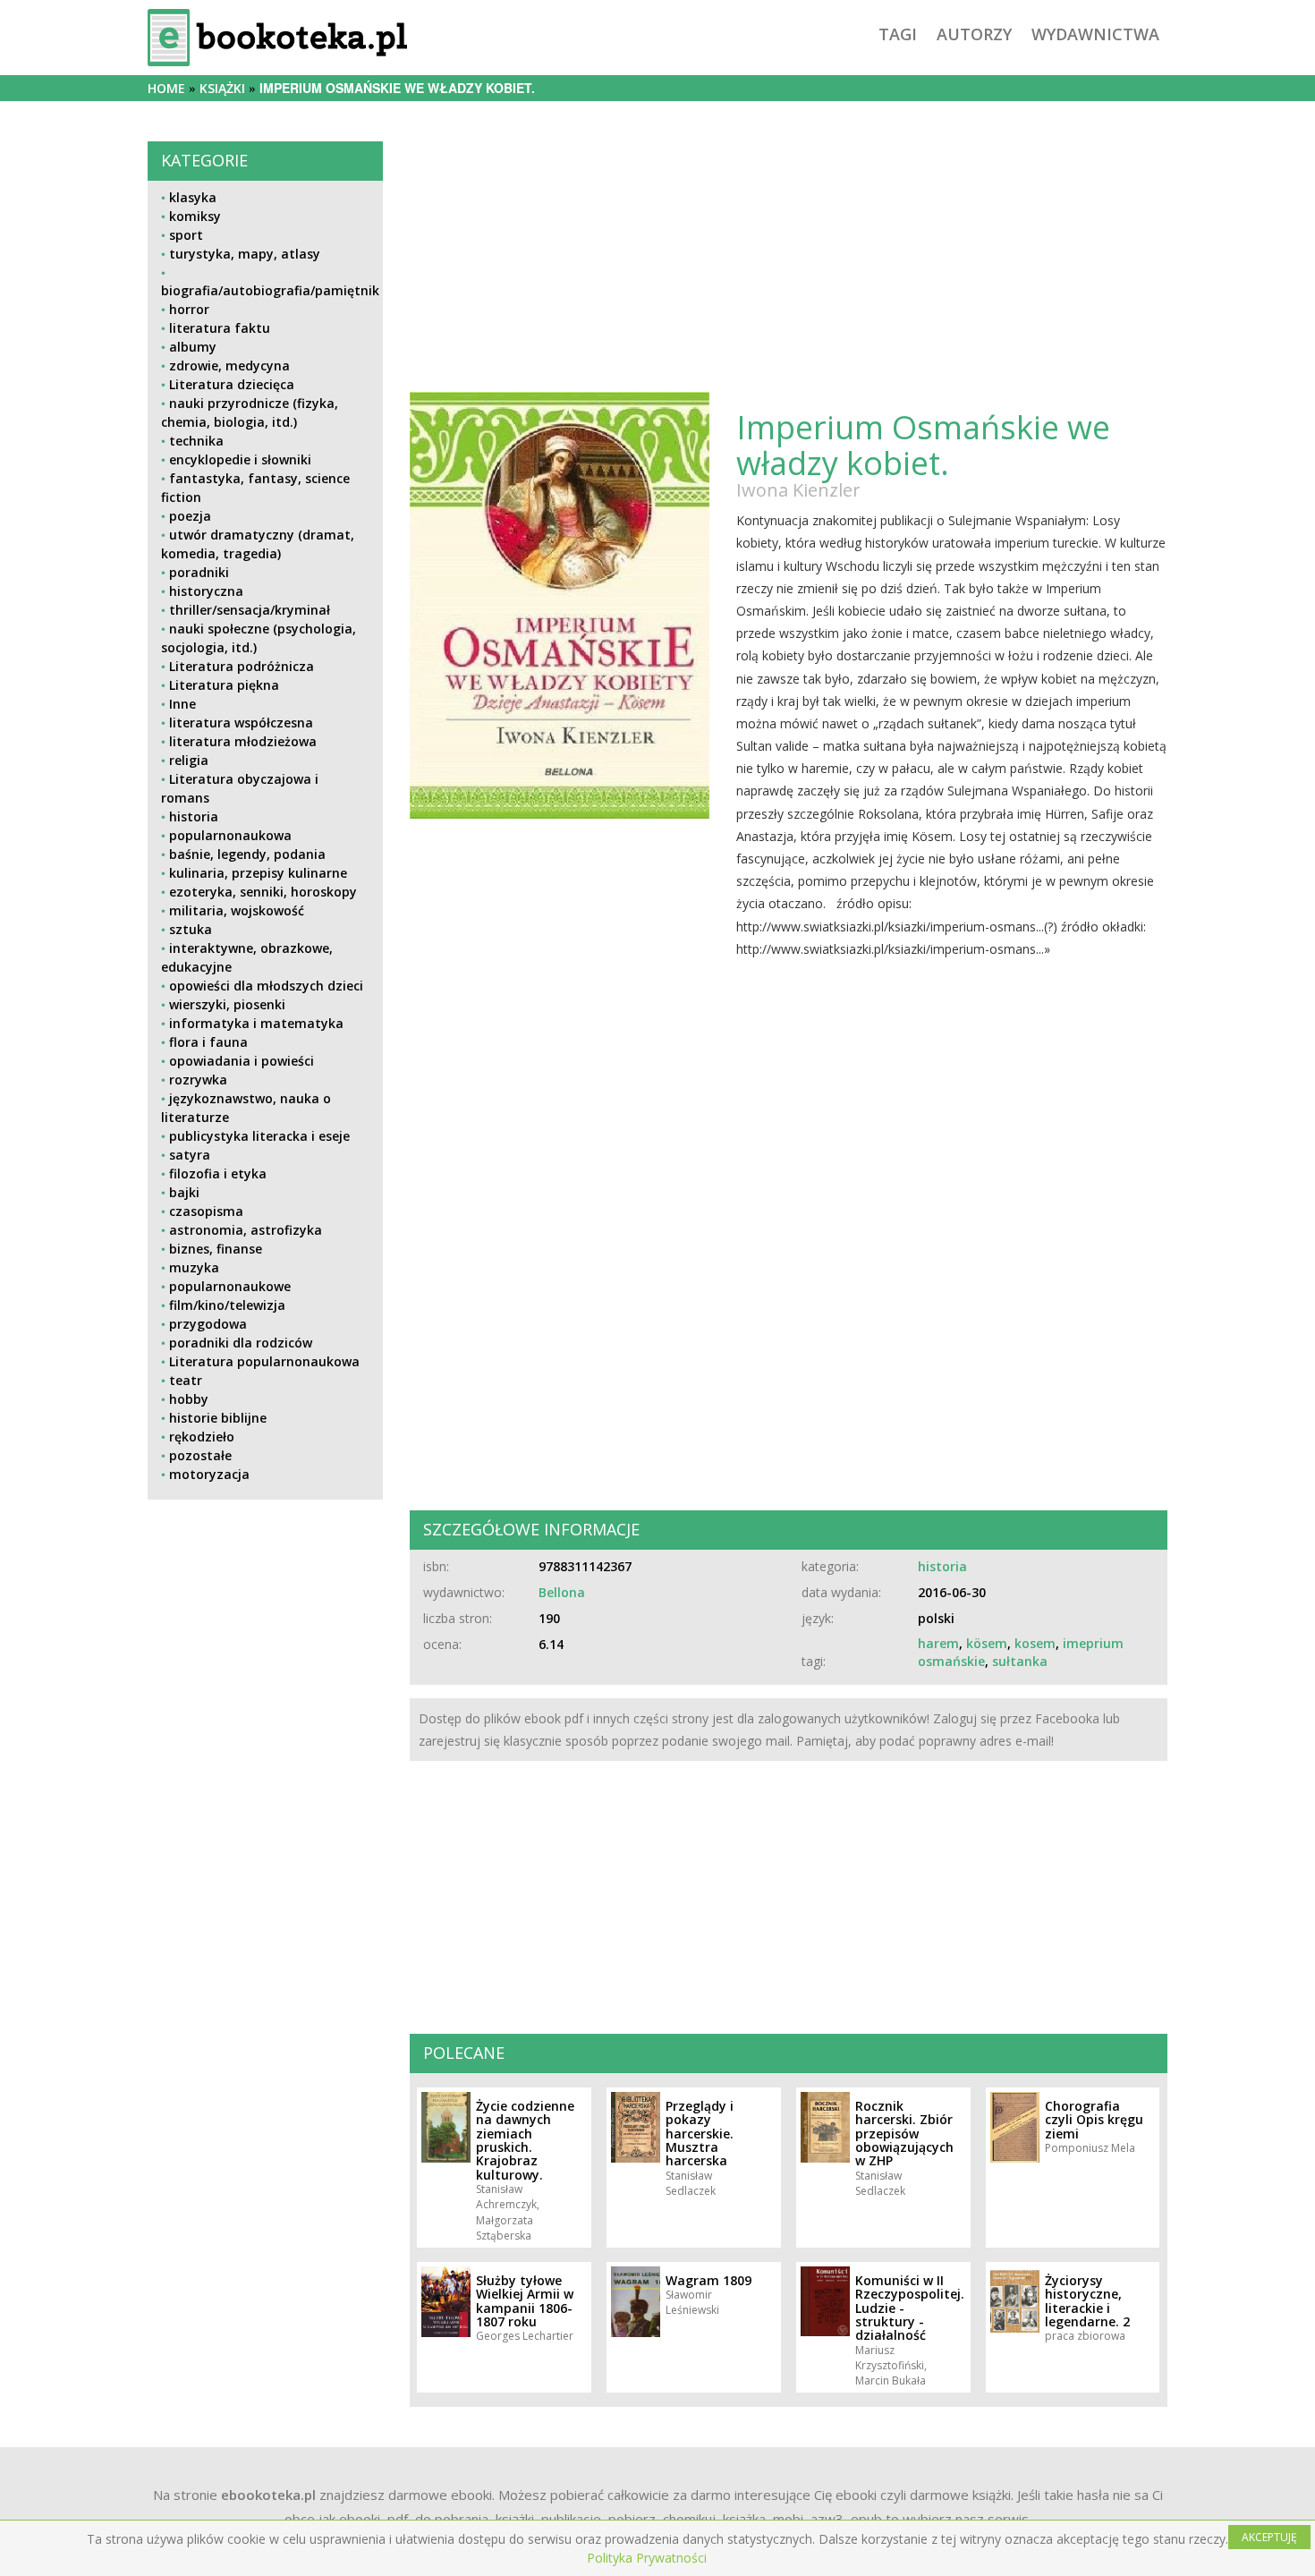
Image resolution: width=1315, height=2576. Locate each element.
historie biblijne (218, 1418)
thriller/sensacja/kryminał (250, 610)
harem (938, 1643)
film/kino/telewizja (227, 1305)
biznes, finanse (216, 1249)
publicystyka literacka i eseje (259, 1136)
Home (166, 88)
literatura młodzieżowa (243, 741)
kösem (987, 1643)
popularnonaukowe (230, 1286)
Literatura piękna (224, 685)
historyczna (206, 591)
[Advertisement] (265, 1639)
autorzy (974, 34)
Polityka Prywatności (647, 2558)
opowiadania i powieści (242, 1061)
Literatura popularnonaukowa (264, 1361)
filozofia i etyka (218, 1173)
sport (186, 235)
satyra (190, 1155)
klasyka (193, 197)
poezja (190, 516)
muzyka (194, 1267)
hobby (189, 1399)
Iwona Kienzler (798, 490)
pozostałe (200, 1455)
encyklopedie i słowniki (240, 459)
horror (189, 309)
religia (189, 760)
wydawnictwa (1095, 34)
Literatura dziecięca (232, 384)
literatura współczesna (241, 723)
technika (196, 441)
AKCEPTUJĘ (1269, 2537)
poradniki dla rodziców (241, 1343)
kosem (1035, 1643)
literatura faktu (220, 328)
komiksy (195, 216)
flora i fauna (208, 1042)
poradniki (199, 572)
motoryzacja (209, 1474)
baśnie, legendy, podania (247, 854)
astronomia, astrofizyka (246, 1230)
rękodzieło (202, 1437)
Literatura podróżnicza (242, 666)
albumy (193, 347)
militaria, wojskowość (237, 910)
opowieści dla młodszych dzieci (266, 986)
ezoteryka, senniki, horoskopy (263, 892)
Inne (182, 704)
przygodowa (208, 1324)
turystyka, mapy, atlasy (245, 254)
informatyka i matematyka (256, 1023)
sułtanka (1020, 1661)
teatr (186, 1380)
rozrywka (198, 1080)
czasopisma (206, 1211)
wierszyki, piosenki (227, 1004)
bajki (184, 1192)
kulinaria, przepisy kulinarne (258, 873)
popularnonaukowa (230, 835)
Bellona (562, 1592)
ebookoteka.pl (268, 2495)
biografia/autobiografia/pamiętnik (270, 290)
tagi (898, 34)
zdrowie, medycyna (229, 366)
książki (222, 88)
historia (194, 816)
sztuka (191, 929)
